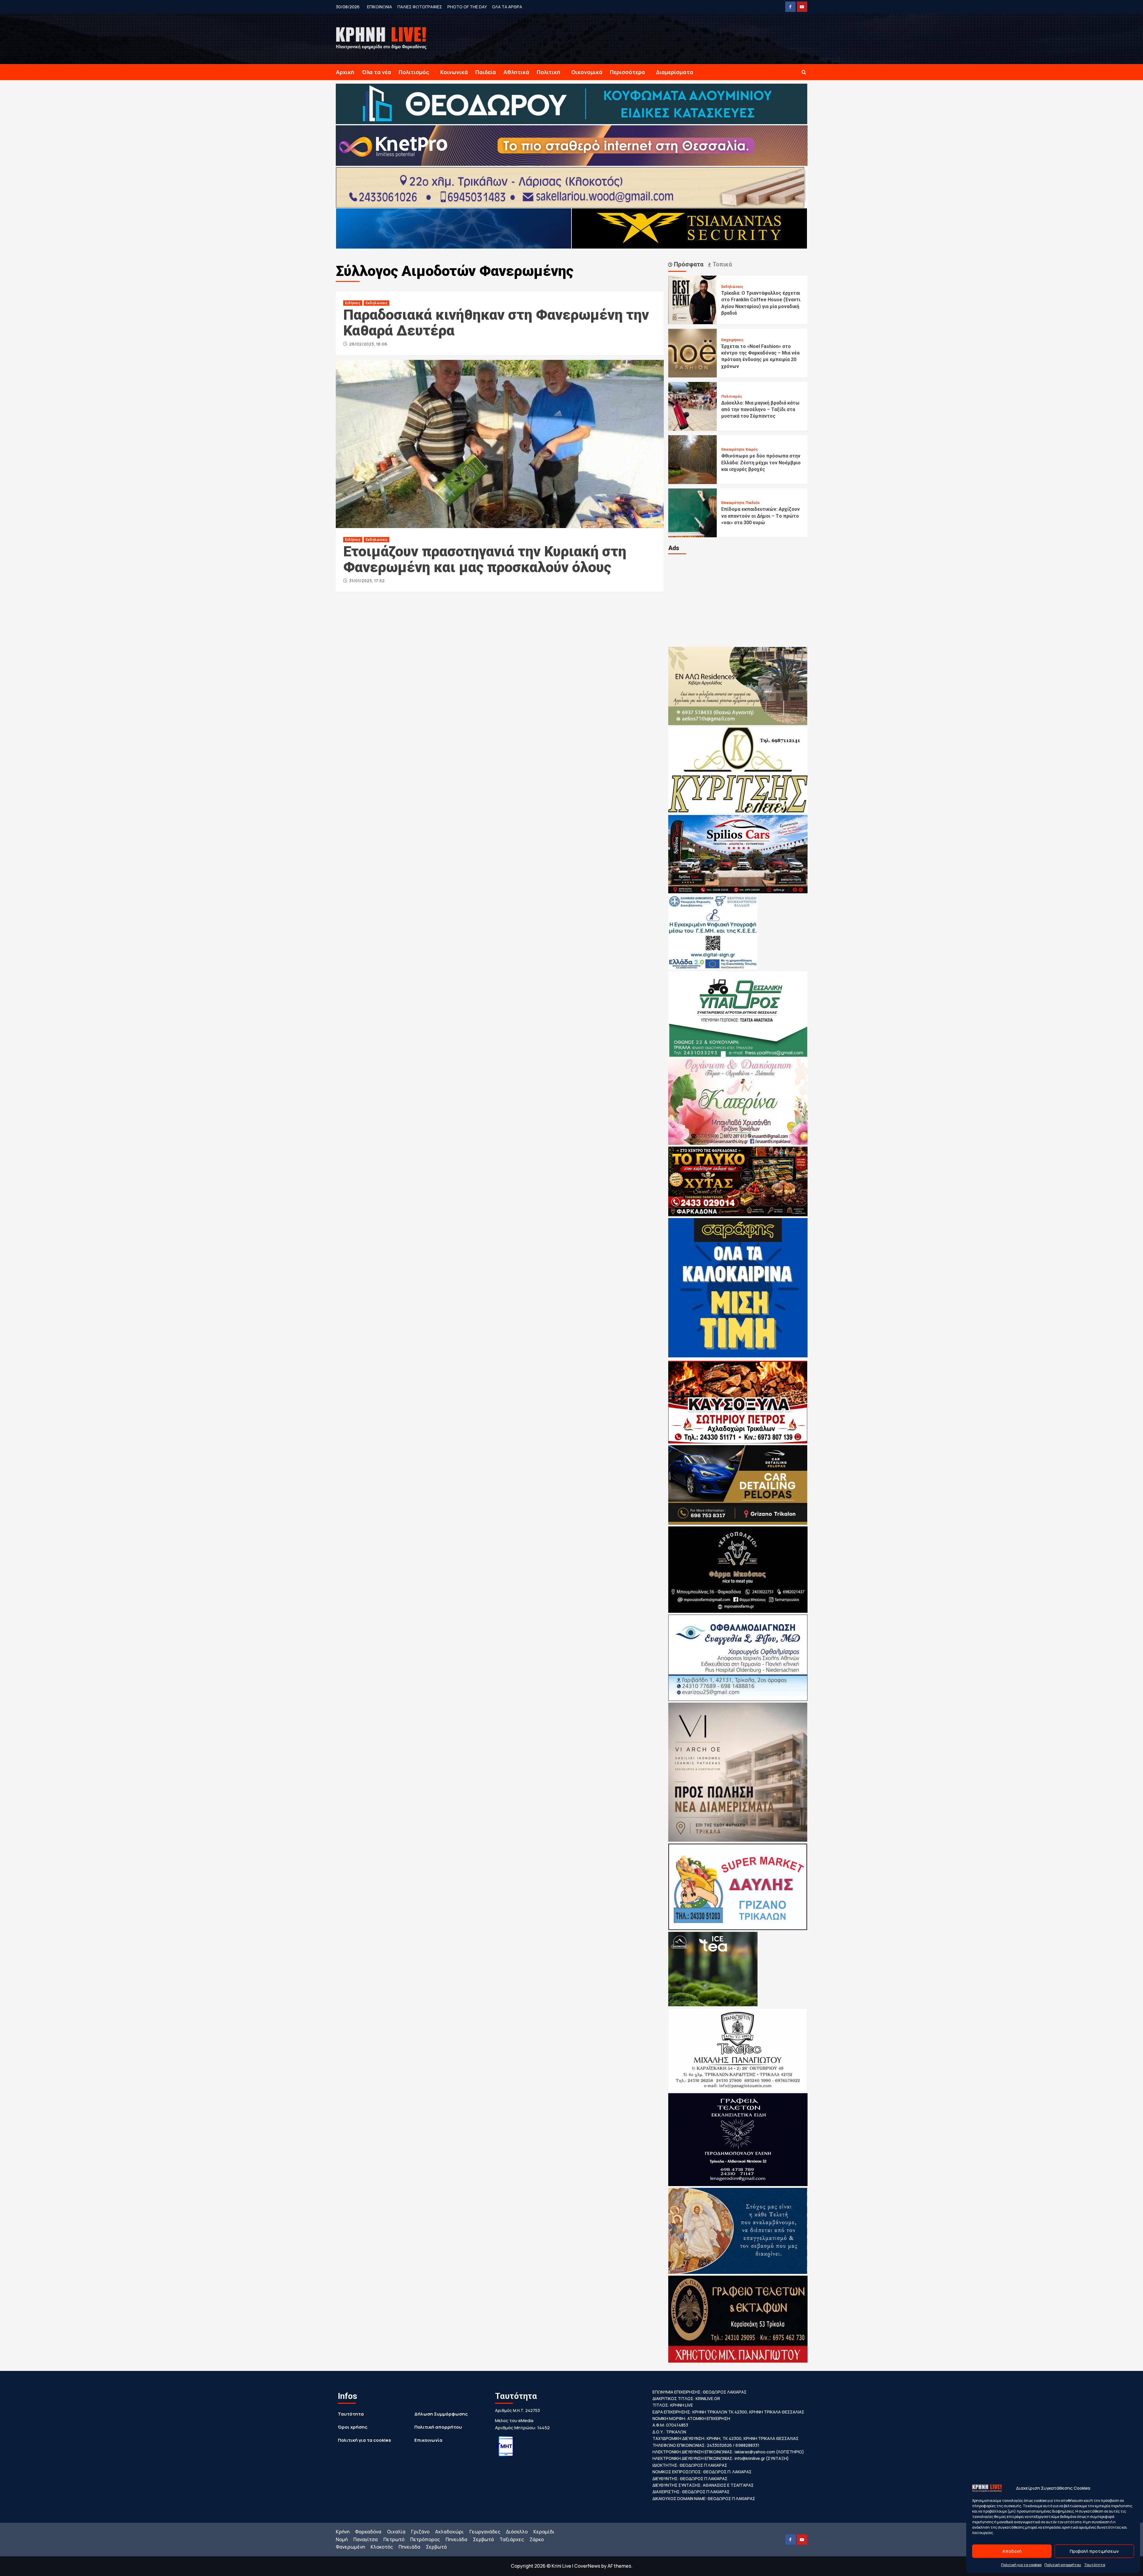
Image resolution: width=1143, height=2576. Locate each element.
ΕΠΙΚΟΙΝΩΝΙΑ (380, 7)
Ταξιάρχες (512, 2539)
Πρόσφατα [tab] (688, 264)
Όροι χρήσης (353, 2427)
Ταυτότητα (1095, 2565)
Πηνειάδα (456, 2539)
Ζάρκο (537, 2539)
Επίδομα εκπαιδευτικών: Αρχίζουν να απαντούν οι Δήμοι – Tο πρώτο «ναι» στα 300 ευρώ (761, 516)
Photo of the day (467, 7)
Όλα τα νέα (376, 72)
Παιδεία (486, 72)
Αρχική (345, 72)
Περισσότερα (627, 72)
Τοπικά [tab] (722, 264)
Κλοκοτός (382, 2547)
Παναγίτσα (366, 2539)
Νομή (342, 2539)
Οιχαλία (396, 2532)
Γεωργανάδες (485, 2532)
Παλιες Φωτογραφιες (420, 7)
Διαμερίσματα (675, 72)
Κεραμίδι (544, 2532)
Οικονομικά (587, 72)
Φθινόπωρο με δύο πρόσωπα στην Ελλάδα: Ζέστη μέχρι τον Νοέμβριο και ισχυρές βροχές (761, 463)
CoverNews (587, 2566)
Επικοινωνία (428, 2440)
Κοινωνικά (454, 72)
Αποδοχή (1012, 2551)
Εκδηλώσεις (377, 303)
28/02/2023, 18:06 (368, 344)
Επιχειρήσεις (732, 340)
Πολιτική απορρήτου (1063, 2565)
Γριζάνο (420, 2532)
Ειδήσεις (353, 303)
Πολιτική (548, 72)
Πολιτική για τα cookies (1021, 2565)
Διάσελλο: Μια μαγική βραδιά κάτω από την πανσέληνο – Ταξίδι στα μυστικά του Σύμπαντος (760, 410)
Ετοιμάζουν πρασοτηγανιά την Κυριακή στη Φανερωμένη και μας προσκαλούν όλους (485, 559)
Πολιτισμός (414, 72)
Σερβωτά (483, 2539)
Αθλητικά (516, 72)
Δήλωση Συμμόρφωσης (441, 2414)
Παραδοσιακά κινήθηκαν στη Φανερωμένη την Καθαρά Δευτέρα (496, 323)
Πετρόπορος (425, 2539)
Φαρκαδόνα (368, 2532)
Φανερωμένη (350, 2547)
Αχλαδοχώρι (449, 2532)
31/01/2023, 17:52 (367, 581)
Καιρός (752, 449)
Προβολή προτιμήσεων (1094, 2551)
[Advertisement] (738, 600)
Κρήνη (343, 2532)
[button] (804, 72)
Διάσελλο (517, 2532)
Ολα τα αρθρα (507, 7)
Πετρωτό (394, 2539)
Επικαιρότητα (733, 449)
